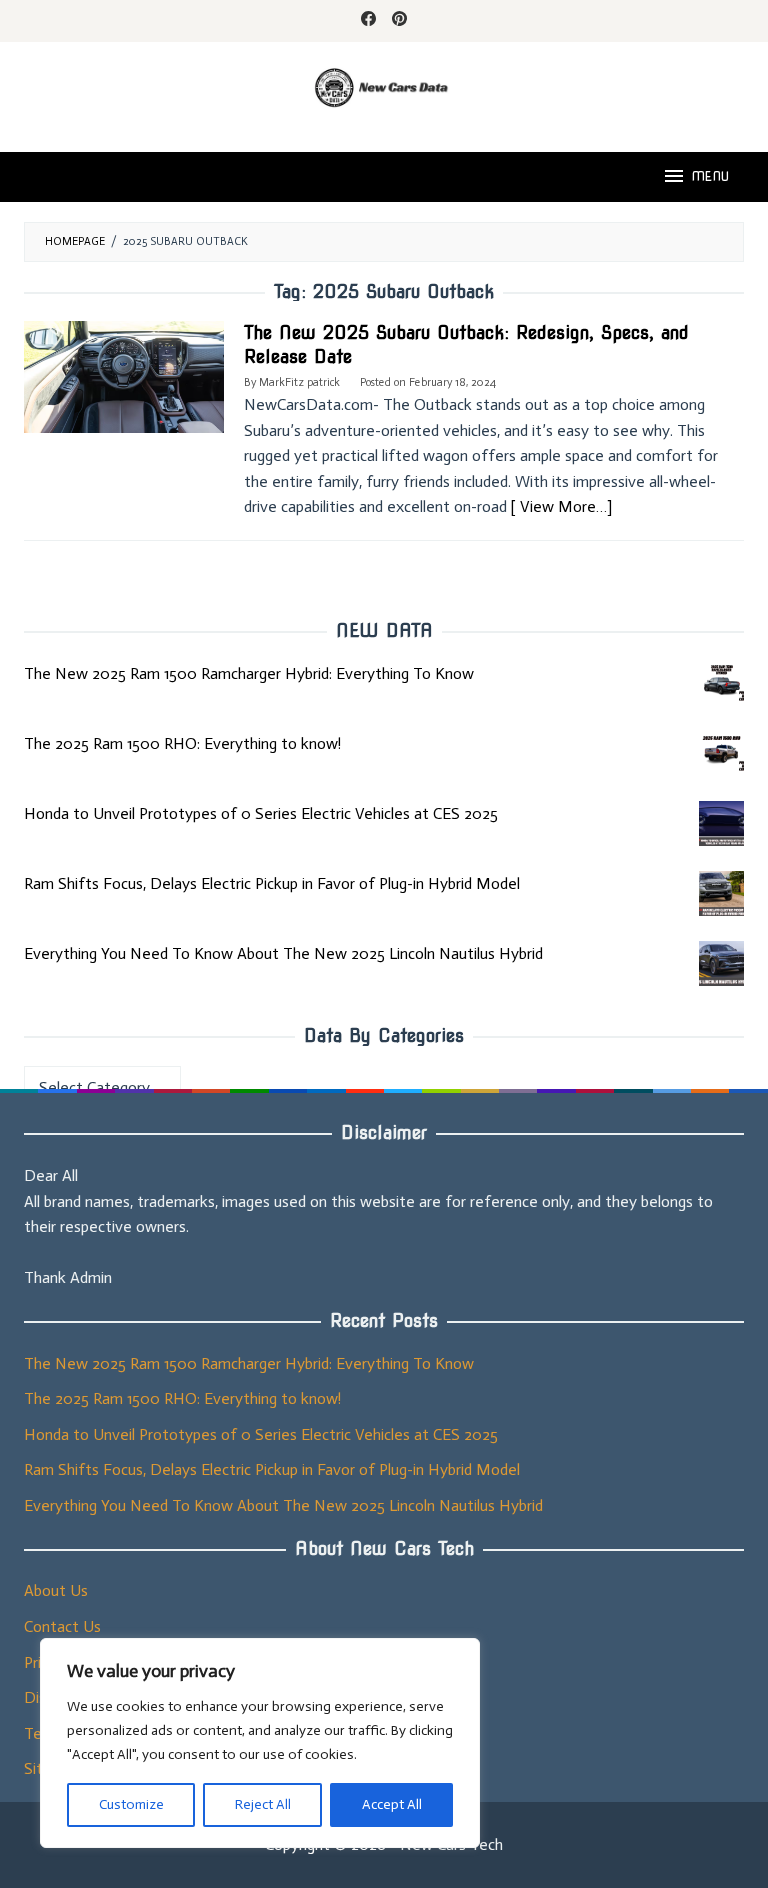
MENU (710, 176)
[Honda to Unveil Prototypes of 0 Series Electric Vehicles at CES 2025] (721, 823)
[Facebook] (368, 21)
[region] (260, 1743)
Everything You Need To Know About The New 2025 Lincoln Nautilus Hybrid (283, 953)
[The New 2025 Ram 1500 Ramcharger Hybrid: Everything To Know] (721, 683)
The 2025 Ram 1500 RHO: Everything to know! (182, 743)
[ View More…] (561, 506)
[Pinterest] (399, 21)
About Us (56, 1590)
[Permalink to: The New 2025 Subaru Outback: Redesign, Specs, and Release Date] (124, 375)
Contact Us (62, 1626)
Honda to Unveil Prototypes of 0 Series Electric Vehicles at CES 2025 (261, 813)
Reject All (263, 1804)
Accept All (392, 1804)
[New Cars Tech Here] (384, 85)
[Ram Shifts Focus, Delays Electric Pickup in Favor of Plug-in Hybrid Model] (721, 893)
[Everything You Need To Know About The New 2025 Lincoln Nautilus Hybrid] (721, 963)
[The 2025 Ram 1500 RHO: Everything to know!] (721, 753)
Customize (131, 1804)
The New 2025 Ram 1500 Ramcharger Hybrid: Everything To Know (249, 673)
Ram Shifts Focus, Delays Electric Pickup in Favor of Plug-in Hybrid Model (272, 883)
